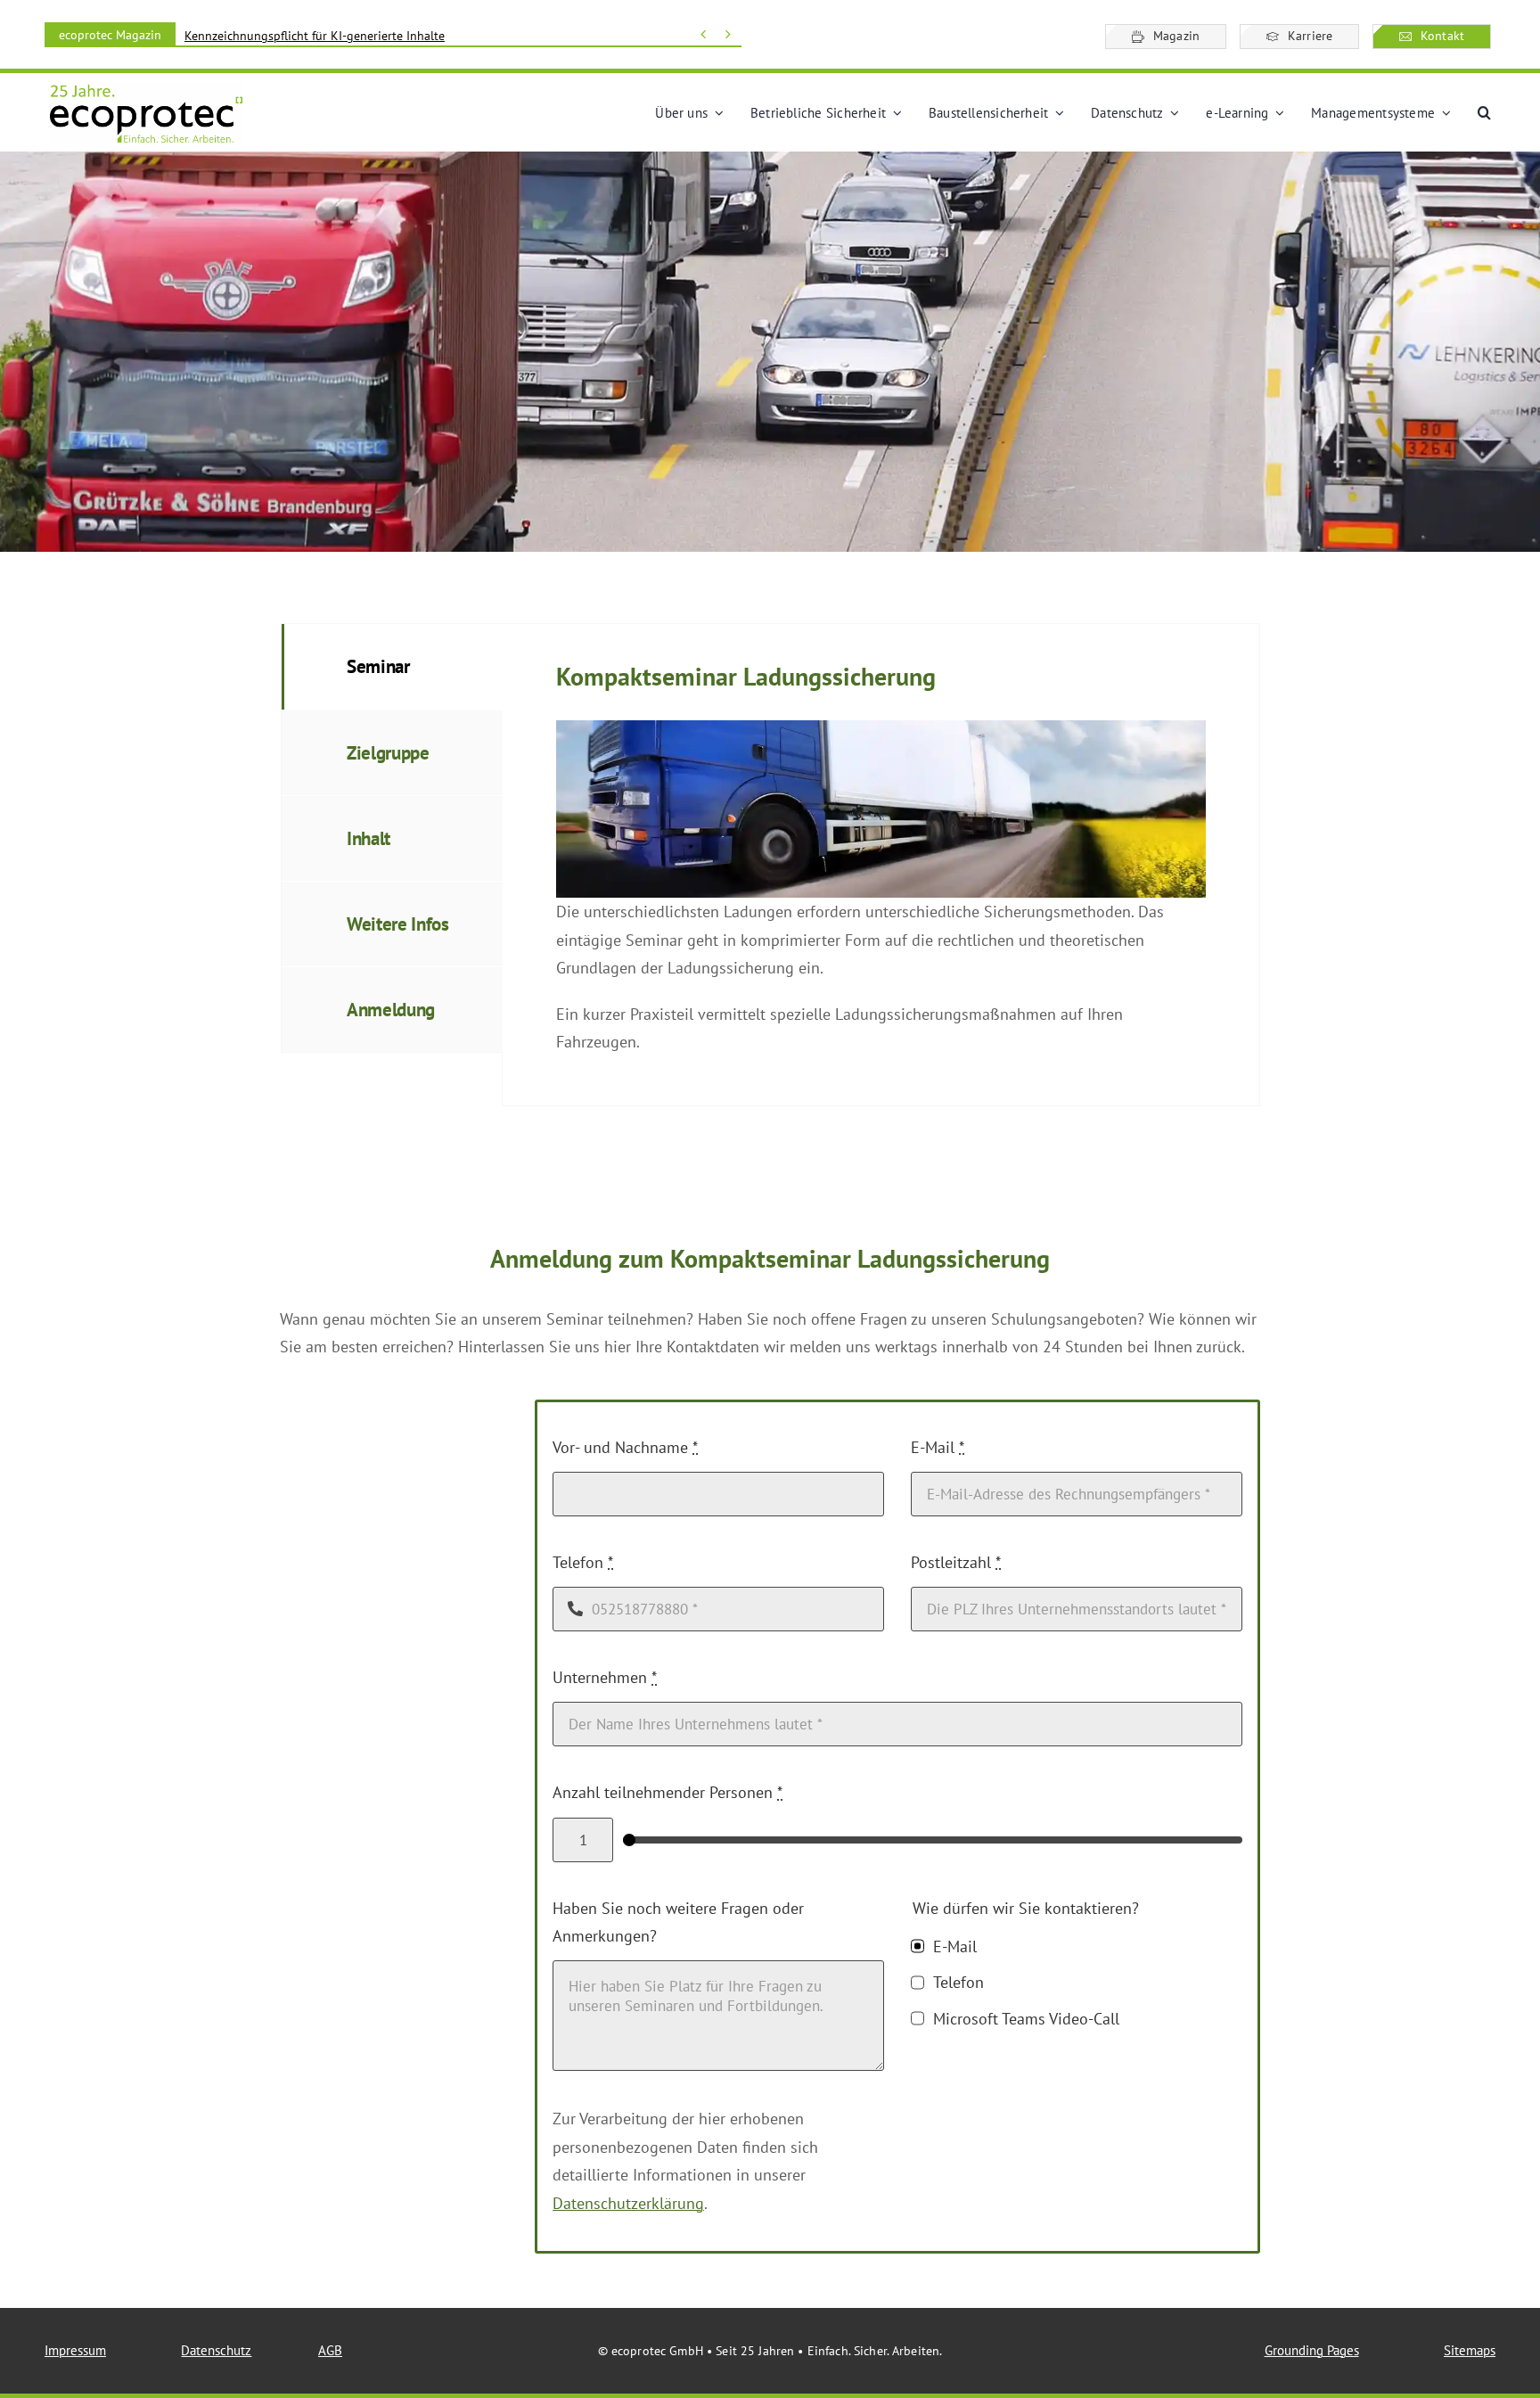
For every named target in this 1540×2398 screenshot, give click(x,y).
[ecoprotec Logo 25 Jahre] (146, 90)
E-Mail (938, 1447)
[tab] (392, 666)
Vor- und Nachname (625, 1447)
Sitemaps (1470, 2350)
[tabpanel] (881, 864)
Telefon (583, 1562)
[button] (1484, 113)
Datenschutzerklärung (628, 2203)
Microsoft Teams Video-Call (1026, 2019)
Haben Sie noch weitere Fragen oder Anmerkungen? (678, 1922)
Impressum (75, 2350)
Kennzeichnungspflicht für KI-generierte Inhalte (315, 36)
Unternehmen (605, 1677)
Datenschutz (216, 2350)
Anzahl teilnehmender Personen (668, 1792)
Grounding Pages (1312, 2350)
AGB (330, 2350)
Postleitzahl (956, 1562)
